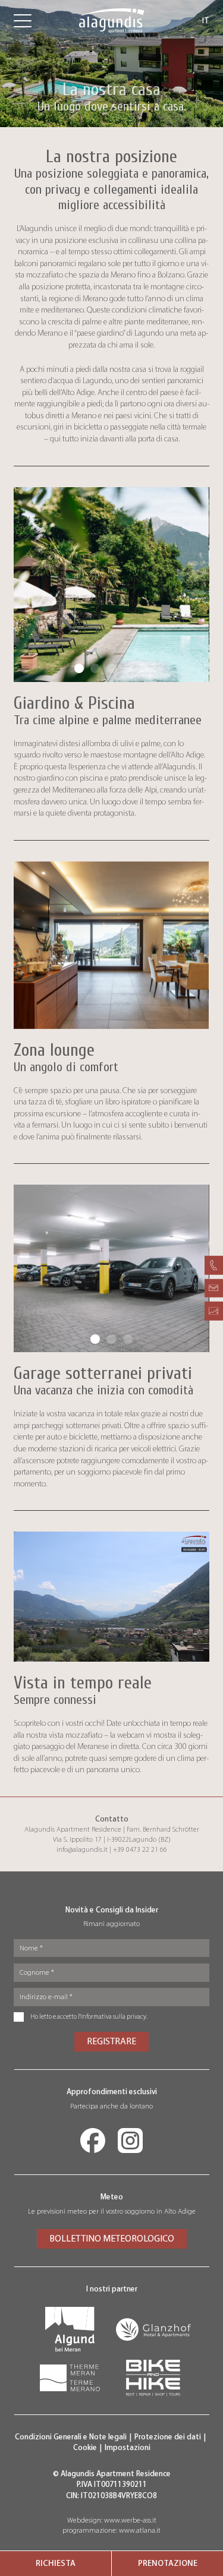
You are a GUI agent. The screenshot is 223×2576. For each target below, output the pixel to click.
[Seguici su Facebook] (93, 2141)
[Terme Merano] (70, 2378)
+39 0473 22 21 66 (140, 1849)
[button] (79, 668)
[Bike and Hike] (153, 2378)
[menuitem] (56, 2564)
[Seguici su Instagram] (130, 2141)
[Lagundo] (70, 2329)
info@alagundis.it (82, 1849)
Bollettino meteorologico (112, 2238)
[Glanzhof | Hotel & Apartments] (153, 2329)
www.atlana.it (140, 2530)
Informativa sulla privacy (113, 2017)
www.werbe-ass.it (130, 2520)
